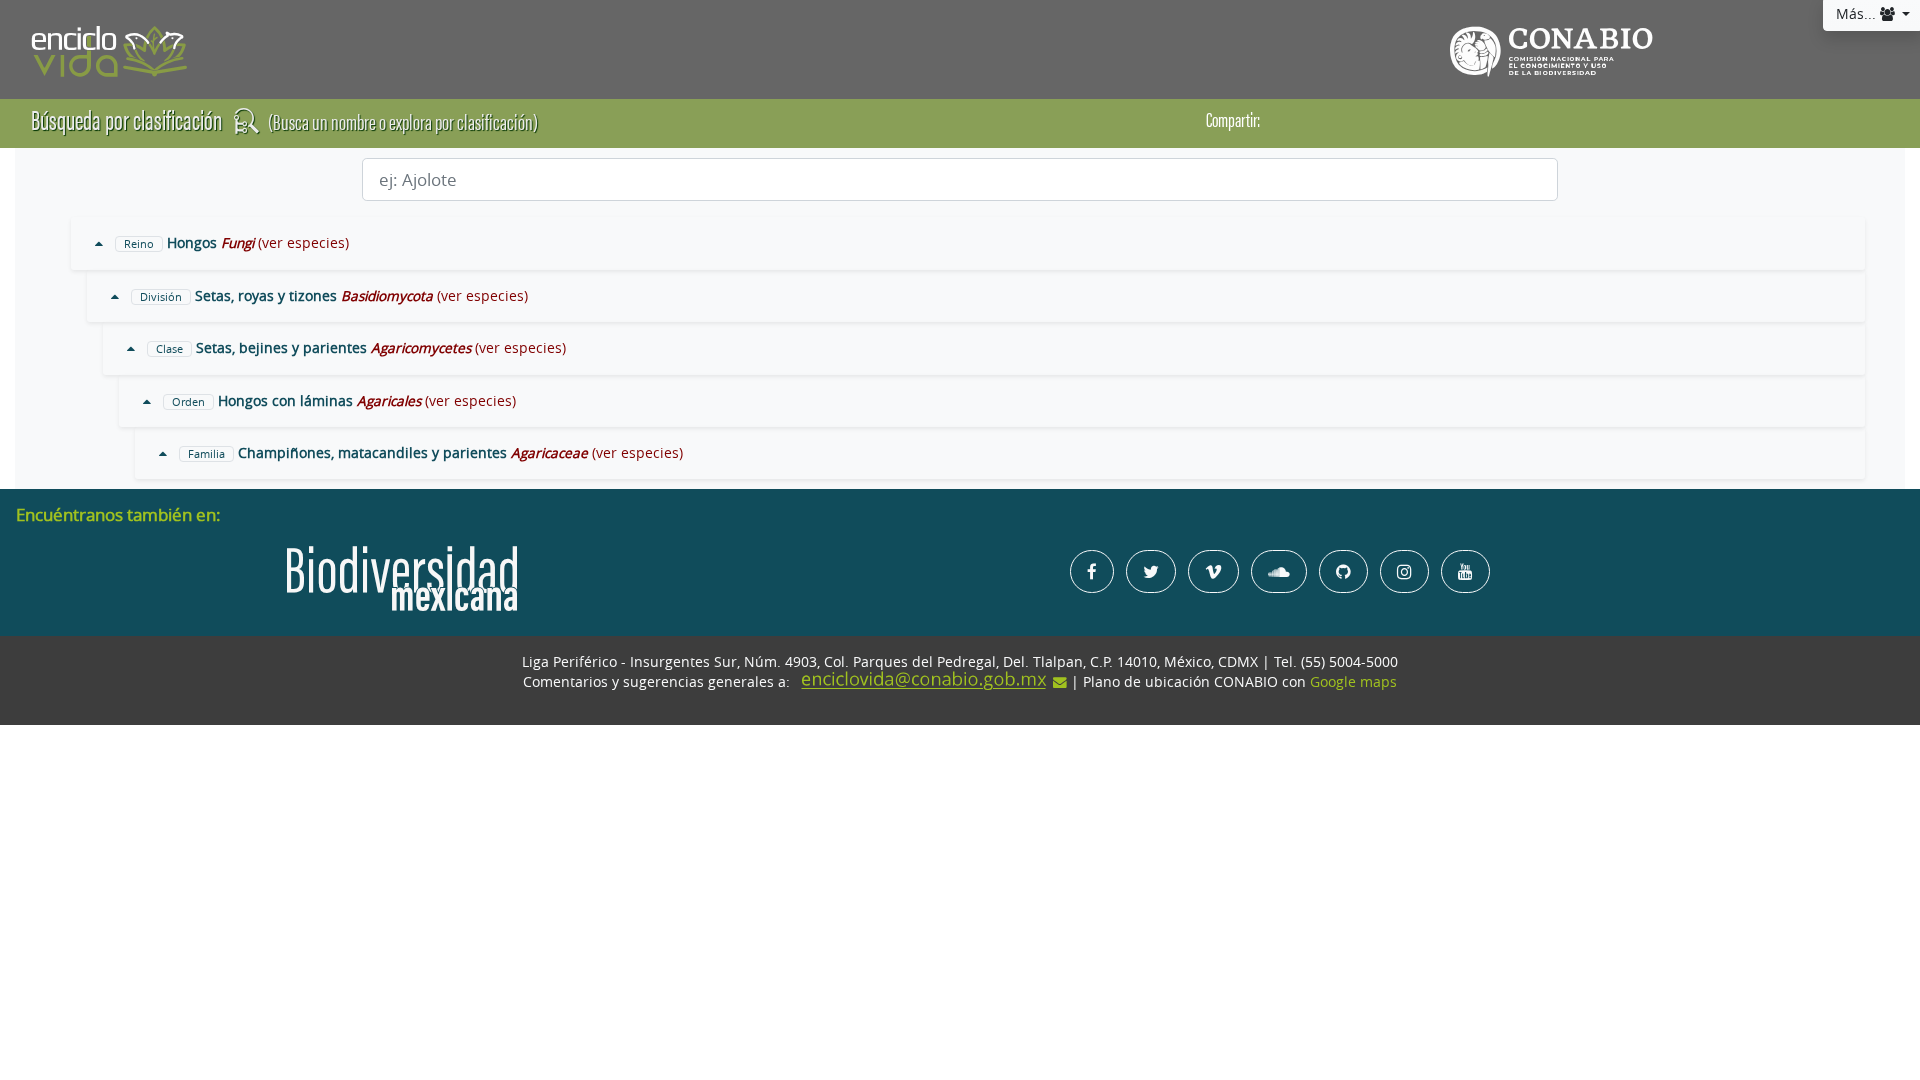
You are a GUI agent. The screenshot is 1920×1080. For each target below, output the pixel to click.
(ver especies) (303, 243)
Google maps (1353, 682)
